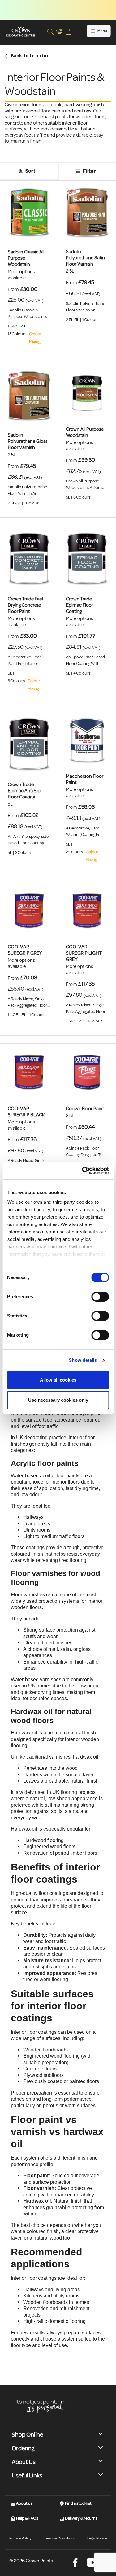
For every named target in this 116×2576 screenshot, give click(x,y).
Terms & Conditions (60, 2538)
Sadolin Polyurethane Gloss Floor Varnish (28, 441)
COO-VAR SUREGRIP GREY (25, 950)
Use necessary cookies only (58, 1400)
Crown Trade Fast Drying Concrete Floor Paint (26, 605)
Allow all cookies (58, 1380)
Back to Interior (30, 56)
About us (24, 2503)
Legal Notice (97, 2538)
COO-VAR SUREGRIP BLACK (26, 1112)
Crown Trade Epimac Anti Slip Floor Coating (24, 791)
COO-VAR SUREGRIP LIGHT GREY (84, 953)
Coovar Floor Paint (85, 1109)
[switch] (100, 1297)
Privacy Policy (20, 2538)
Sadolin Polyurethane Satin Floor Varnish (85, 258)
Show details (83, 1360)
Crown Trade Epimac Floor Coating (79, 605)
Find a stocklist (78, 2503)
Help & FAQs (27, 2518)
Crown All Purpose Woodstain (85, 432)
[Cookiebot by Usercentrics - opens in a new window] (83, 1171)
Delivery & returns (81, 2518)
